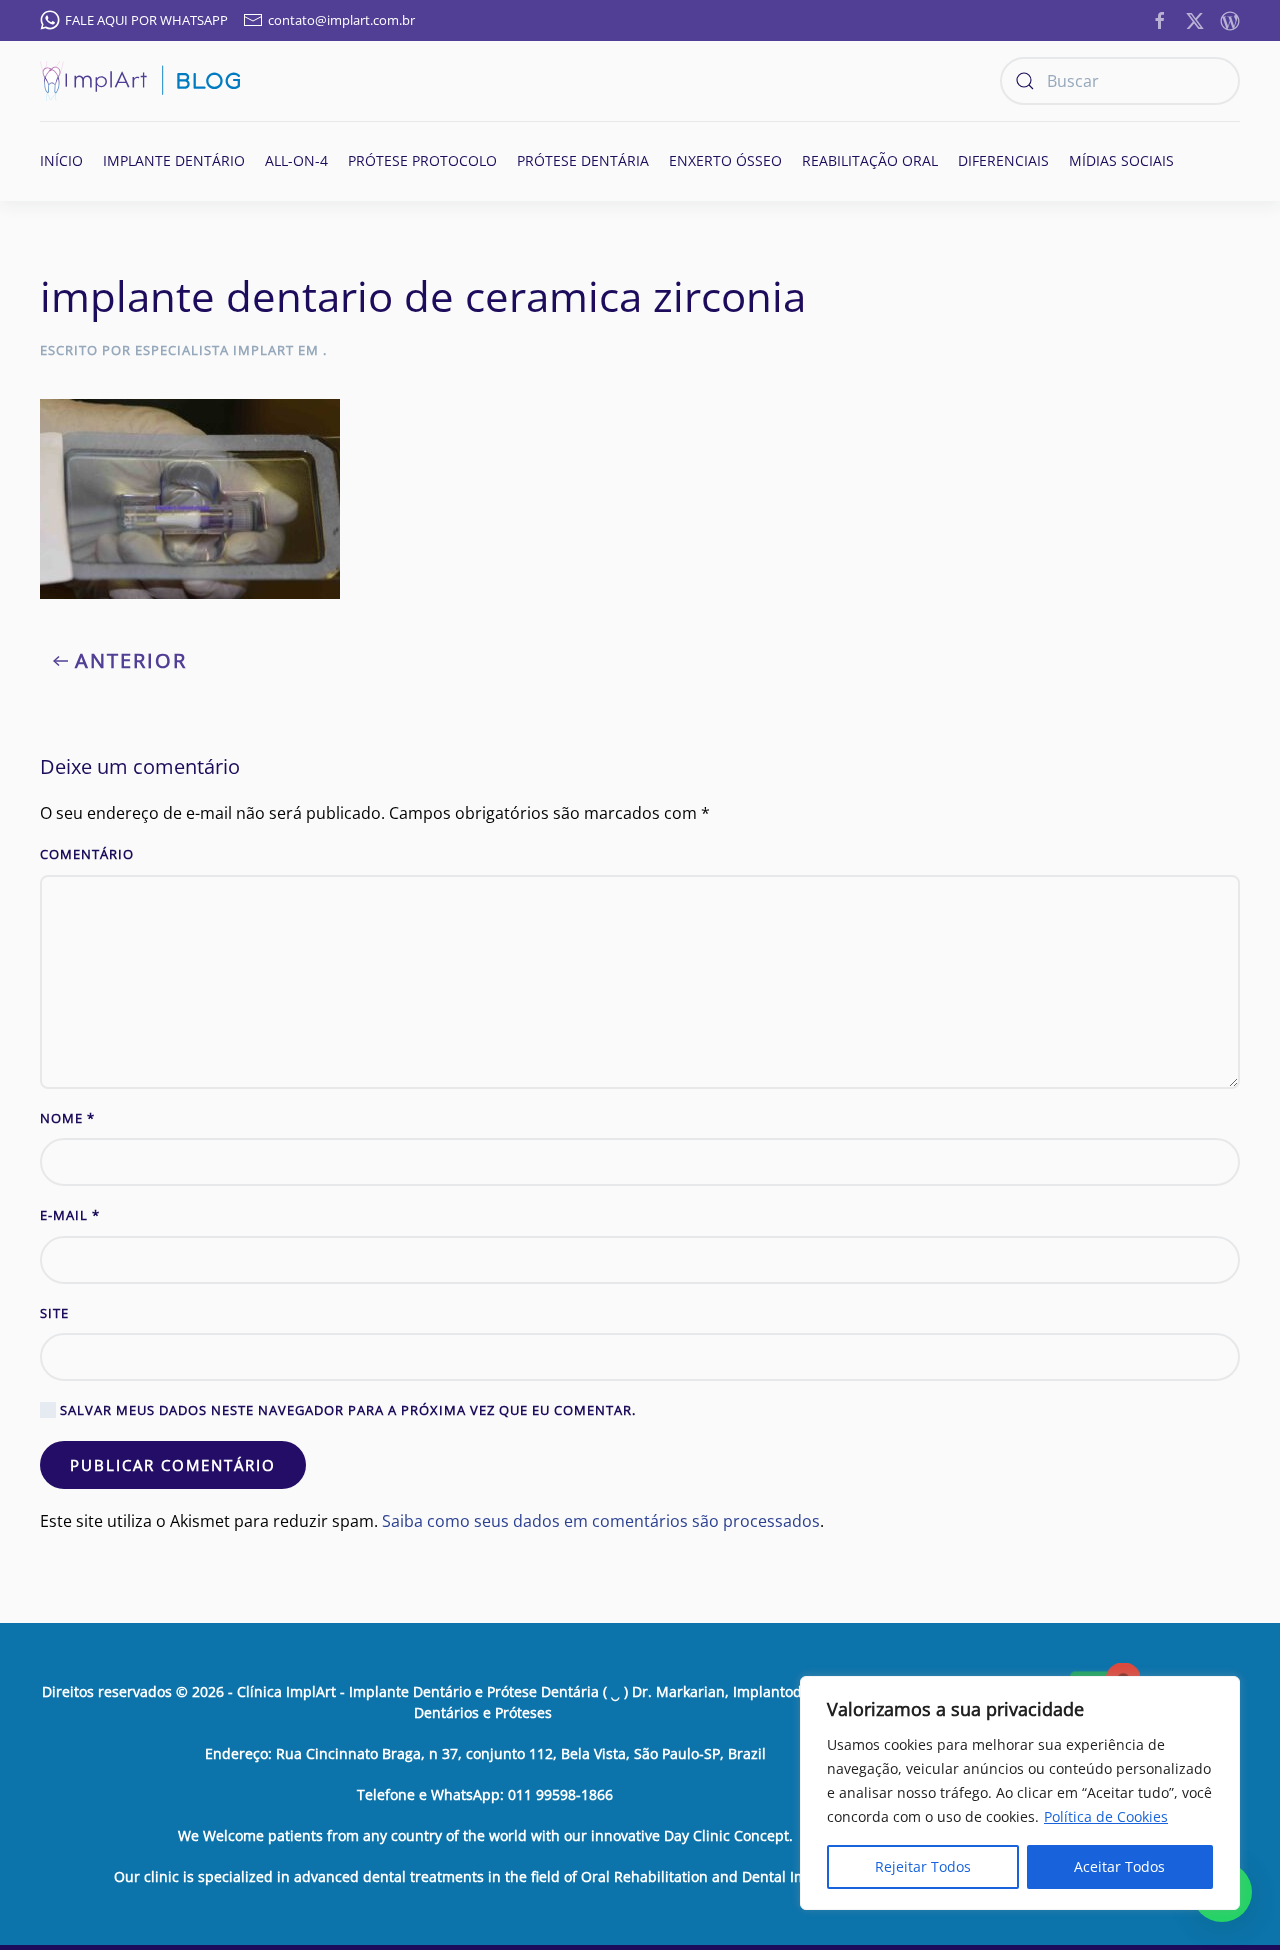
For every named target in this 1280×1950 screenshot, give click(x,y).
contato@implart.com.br (341, 20)
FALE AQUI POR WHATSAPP (146, 20)
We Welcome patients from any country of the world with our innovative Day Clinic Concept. (485, 1835)
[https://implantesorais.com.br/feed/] (1230, 19)
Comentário (87, 854)
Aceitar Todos (1119, 1866)
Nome (67, 1118)
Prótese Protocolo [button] (422, 160)
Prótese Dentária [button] (583, 160)
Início (61, 160)
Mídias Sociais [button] (1121, 160)
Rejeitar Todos (923, 1866)
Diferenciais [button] (1003, 160)
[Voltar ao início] (140, 81)
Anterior (131, 660)
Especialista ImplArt (214, 350)
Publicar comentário (173, 1465)
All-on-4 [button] (296, 160)
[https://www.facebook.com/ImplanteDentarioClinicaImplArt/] (1160, 19)
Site (54, 1313)
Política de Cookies (1106, 1816)
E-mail (70, 1215)
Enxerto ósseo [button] (725, 160)
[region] (1020, 1793)
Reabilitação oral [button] (870, 160)
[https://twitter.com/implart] (1195, 19)
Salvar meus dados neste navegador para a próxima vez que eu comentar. (346, 1410)
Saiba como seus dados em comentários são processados (601, 1521)
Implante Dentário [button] (174, 160)
